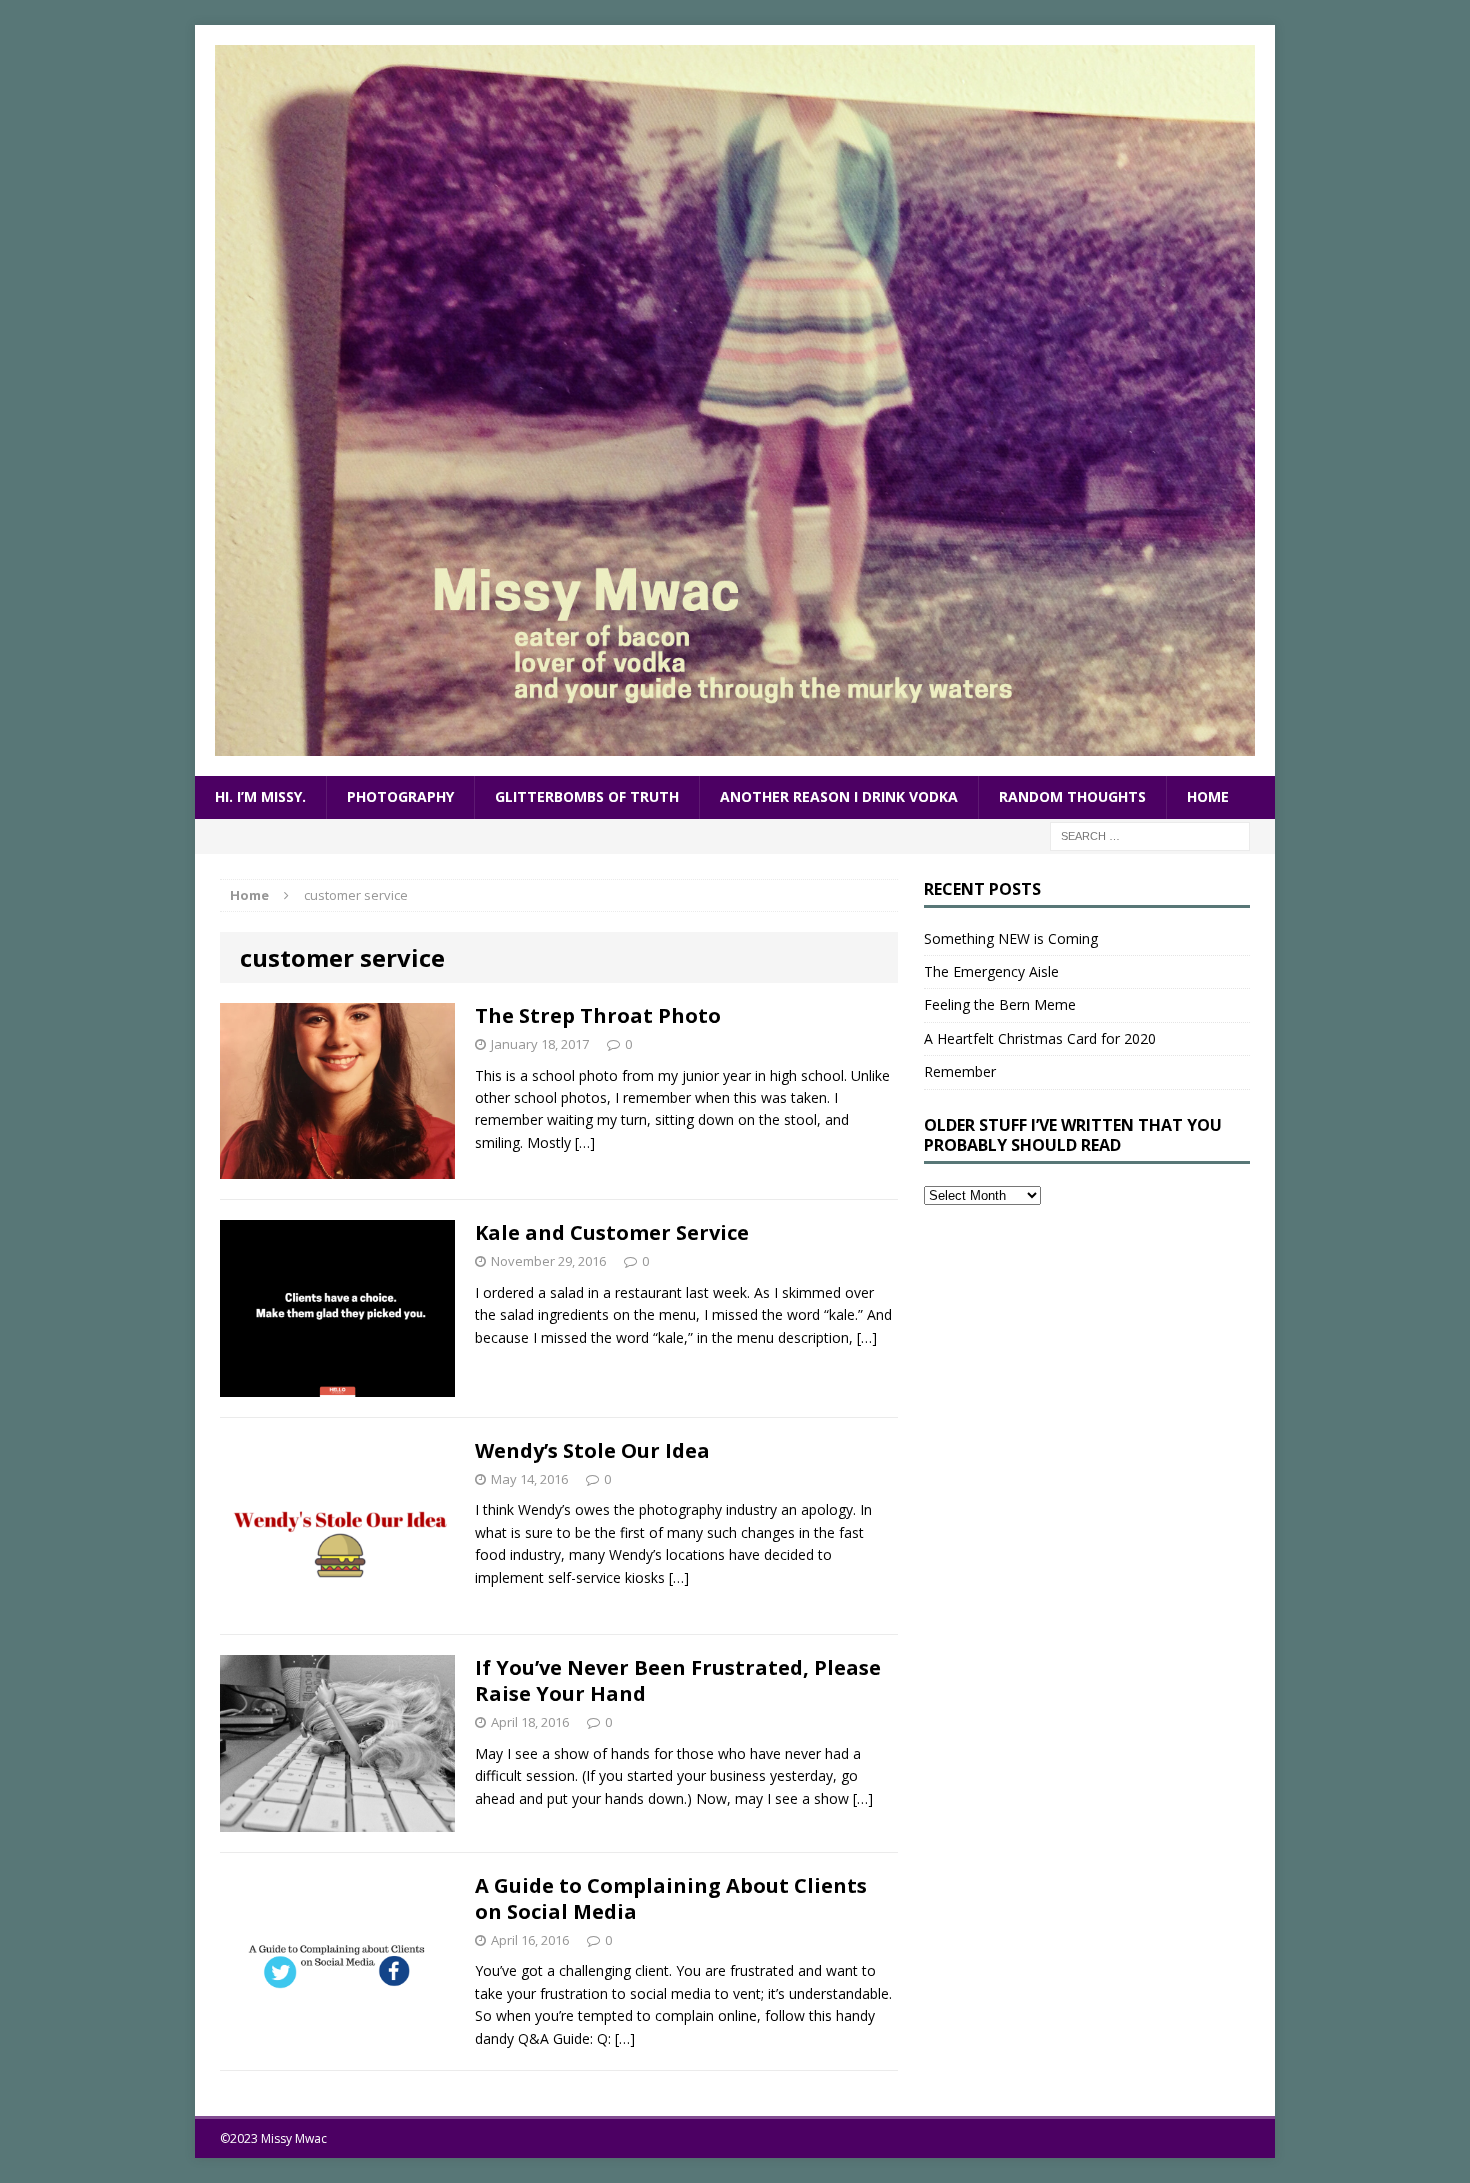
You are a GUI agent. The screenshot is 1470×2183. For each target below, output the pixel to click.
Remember (960, 1071)
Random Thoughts (1072, 796)
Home (1208, 796)
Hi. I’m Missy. (260, 796)
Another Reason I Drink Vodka (839, 796)
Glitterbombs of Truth (587, 796)
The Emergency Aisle (991, 971)
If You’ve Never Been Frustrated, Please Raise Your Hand (678, 1680)
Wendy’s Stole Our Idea (592, 1450)
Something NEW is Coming (1011, 938)
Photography (400, 796)
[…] (585, 1142)
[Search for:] (1150, 834)
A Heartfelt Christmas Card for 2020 (1040, 1038)
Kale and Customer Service (612, 1232)
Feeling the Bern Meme (1000, 1004)
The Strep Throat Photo (598, 1015)
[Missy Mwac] (735, 400)
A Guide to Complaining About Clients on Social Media (671, 1898)
